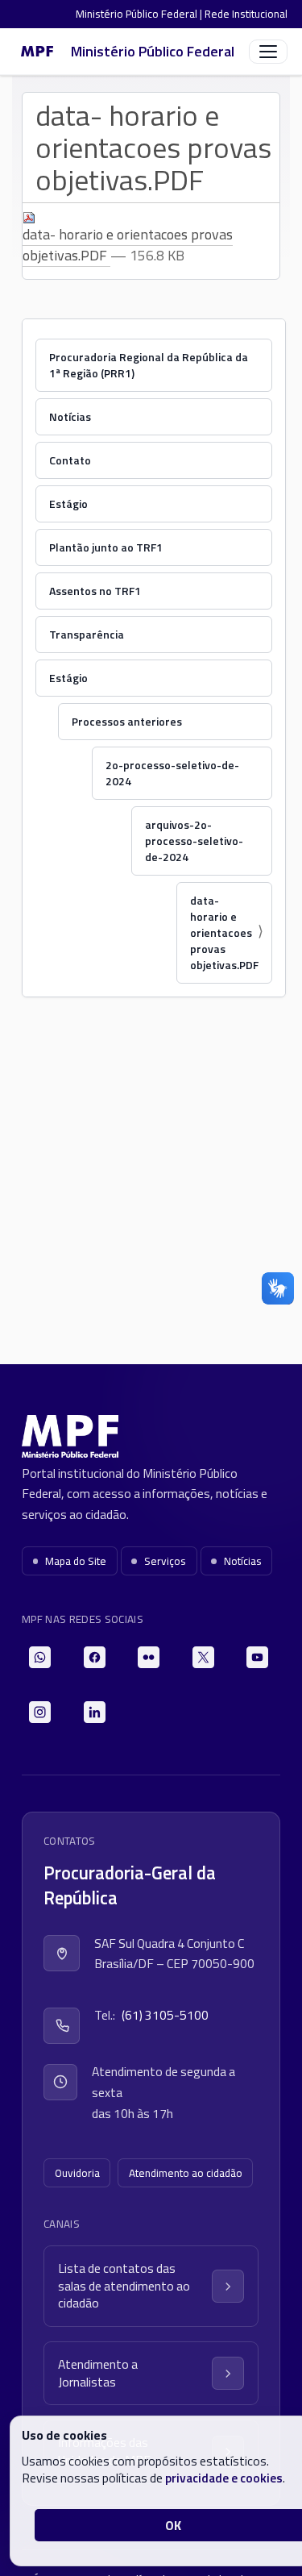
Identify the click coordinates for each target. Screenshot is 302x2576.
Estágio (68, 504)
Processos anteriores (127, 721)
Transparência (87, 634)
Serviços (165, 1561)
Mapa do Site (76, 1561)
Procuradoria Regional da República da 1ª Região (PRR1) (149, 365)
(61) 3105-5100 (165, 2015)
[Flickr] (149, 1657)
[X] (203, 1657)
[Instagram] (40, 1712)
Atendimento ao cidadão (186, 2173)
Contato (70, 460)
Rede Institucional (246, 14)
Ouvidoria (77, 2173)
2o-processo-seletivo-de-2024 (172, 773)
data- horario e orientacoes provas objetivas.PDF (128, 245)
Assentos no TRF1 (95, 591)
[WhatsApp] (40, 1657)
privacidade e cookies (224, 2478)
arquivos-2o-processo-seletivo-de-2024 (194, 841)
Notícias (70, 416)
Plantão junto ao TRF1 (106, 547)
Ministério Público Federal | (140, 14)
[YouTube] (257, 1657)
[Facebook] (95, 1657)
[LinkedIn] (95, 1712)
